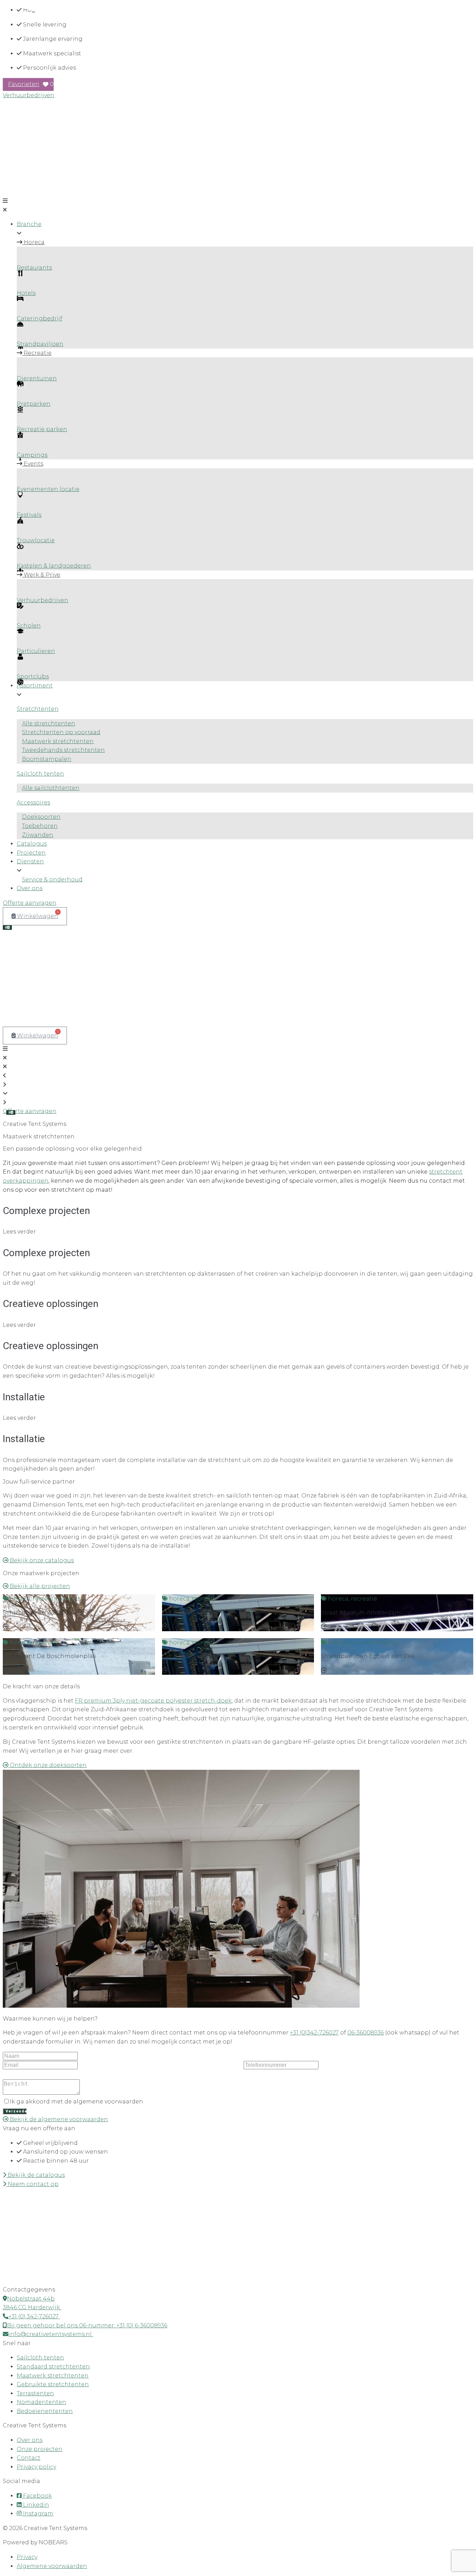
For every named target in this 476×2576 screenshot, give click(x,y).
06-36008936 (366, 2033)
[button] (238, 205)
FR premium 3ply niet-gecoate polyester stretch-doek (153, 1701)
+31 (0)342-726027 (314, 2033)
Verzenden (16, 2111)
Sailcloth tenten (40, 774)
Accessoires (33, 803)
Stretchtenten (38, 709)
